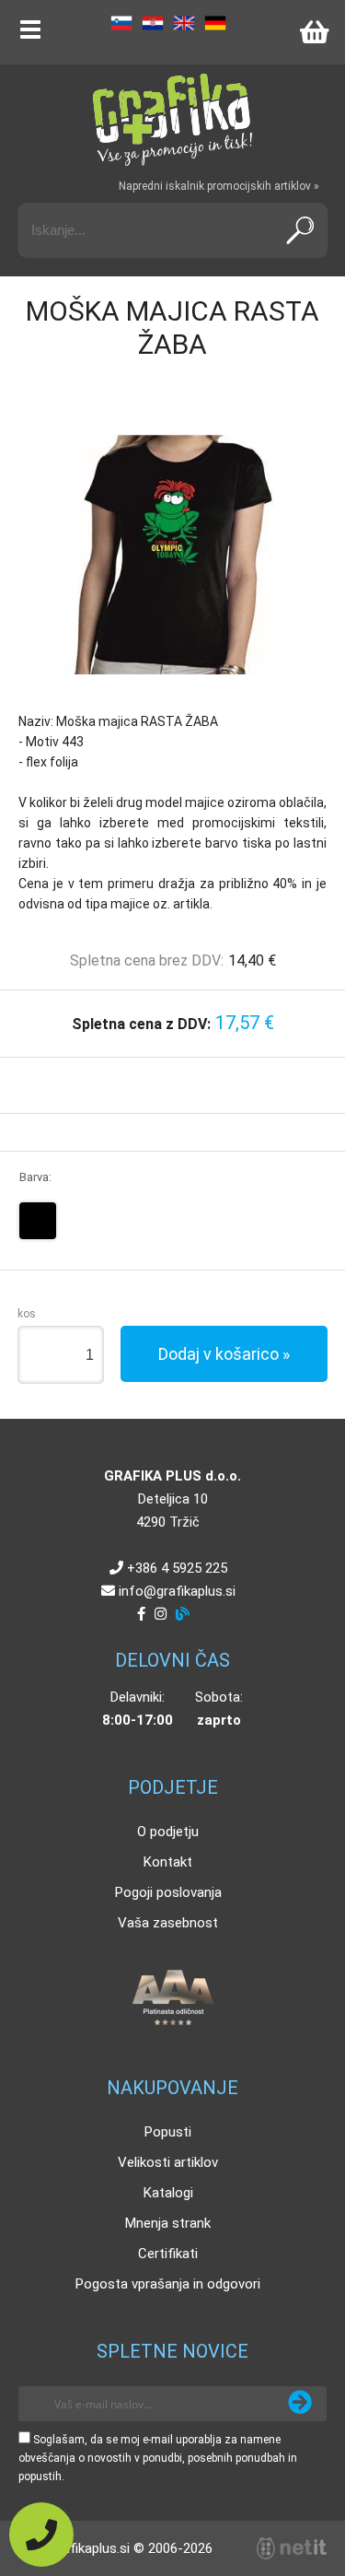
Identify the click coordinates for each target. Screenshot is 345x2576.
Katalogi (168, 2193)
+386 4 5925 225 (177, 1568)
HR (153, 23)
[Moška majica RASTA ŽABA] (173, 555)
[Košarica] (314, 32)
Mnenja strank (168, 2223)
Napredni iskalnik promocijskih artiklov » (219, 186)
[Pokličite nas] (41, 2535)
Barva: (35, 1177)
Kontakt (168, 1862)
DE (215, 23)
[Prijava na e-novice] (300, 2404)
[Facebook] (141, 1614)
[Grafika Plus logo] (173, 120)
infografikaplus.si (177, 1591)
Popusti (168, 2132)
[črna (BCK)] (38, 1221)
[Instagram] (161, 1614)
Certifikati (168, 2254)
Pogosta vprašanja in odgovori (168, 2284)
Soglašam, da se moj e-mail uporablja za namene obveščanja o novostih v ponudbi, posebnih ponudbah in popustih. (158, 2458)
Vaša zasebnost (168, 1923)
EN (184, 23)
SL (121, 23)
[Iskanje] (300, 230)
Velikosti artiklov (168, 2162)
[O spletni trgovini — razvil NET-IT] (292, 2548)
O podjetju (168, 1832)
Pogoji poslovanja (168, 1892)
